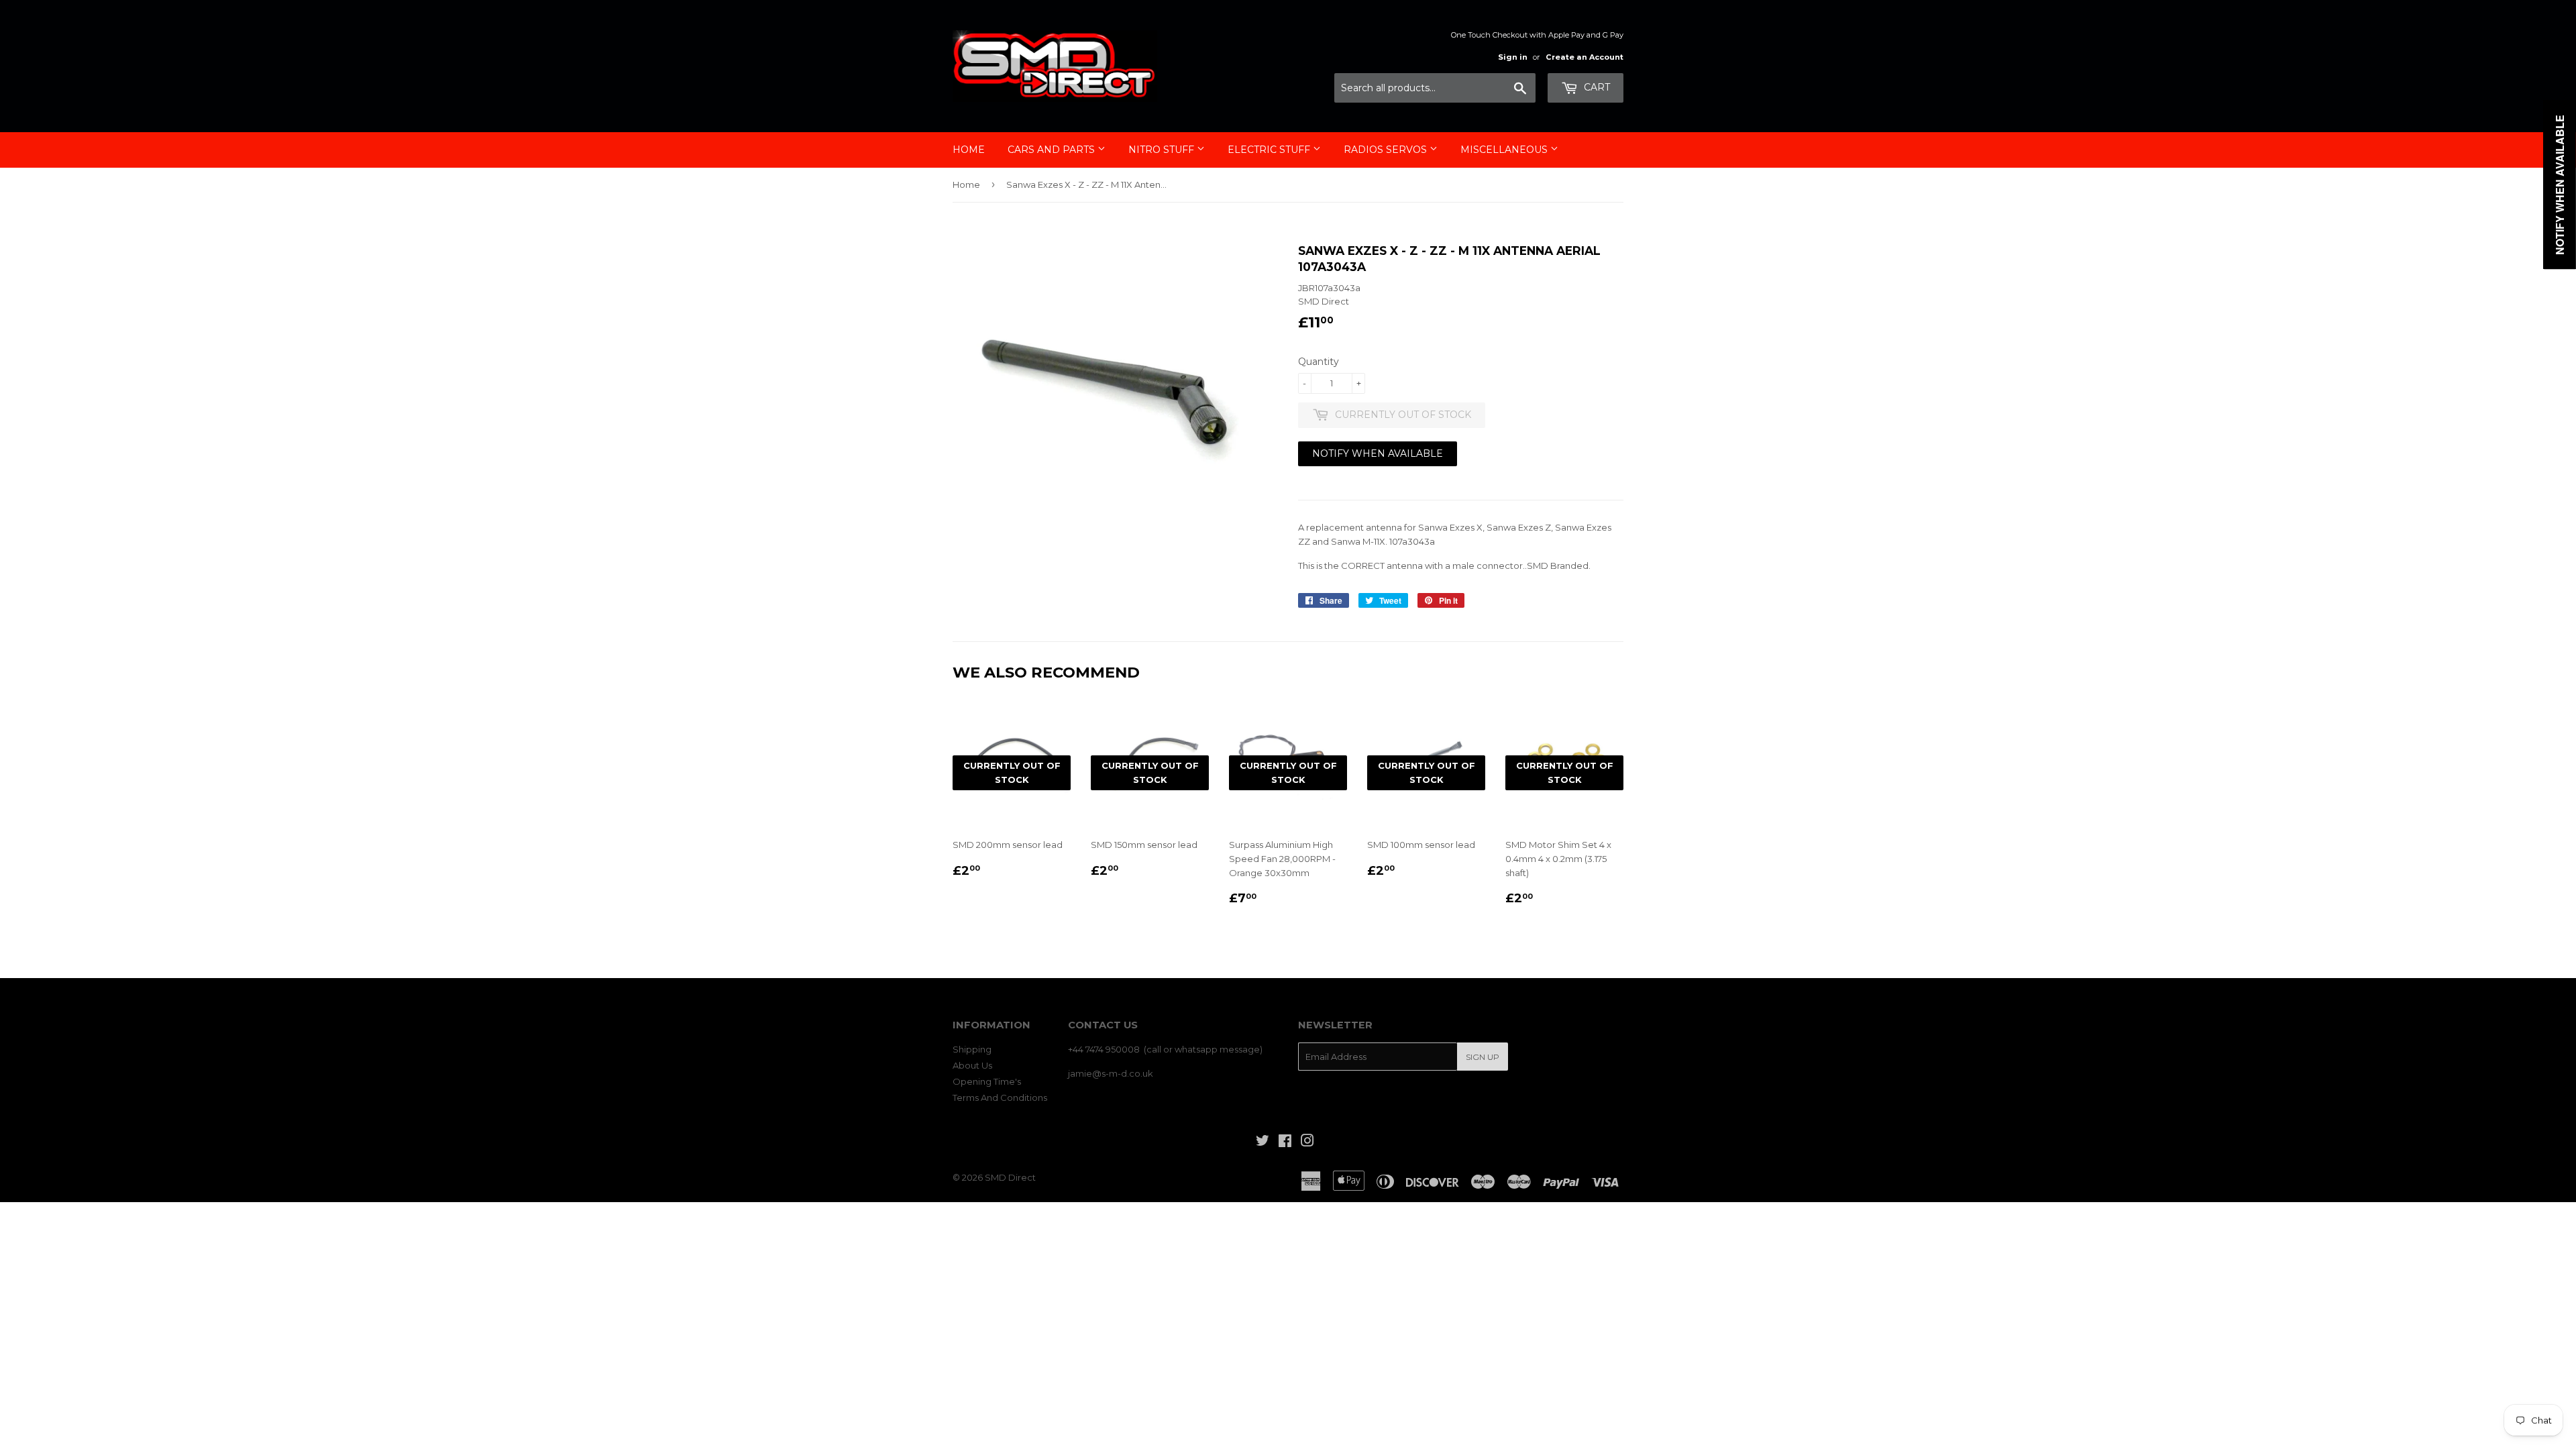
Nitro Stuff (1163, 150)
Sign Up (1483, 1057)
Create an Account (1585, 57)
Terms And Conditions (1000, 1097)
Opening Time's (987, 1081)
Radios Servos (1387, 150)
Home (969, 150)
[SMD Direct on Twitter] (1263, 1142)
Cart (1596, 87)
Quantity (1319, 362)
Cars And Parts (1053, 150)
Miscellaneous (1505, 150)
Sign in (1513, 57)
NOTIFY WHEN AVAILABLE (1378, 453)
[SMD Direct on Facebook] (1285, 1142)
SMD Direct (1010, 1177)
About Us (972, 1065)
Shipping (972, 1049)
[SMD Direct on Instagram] (1307, 1142)
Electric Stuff (1270, 150)
